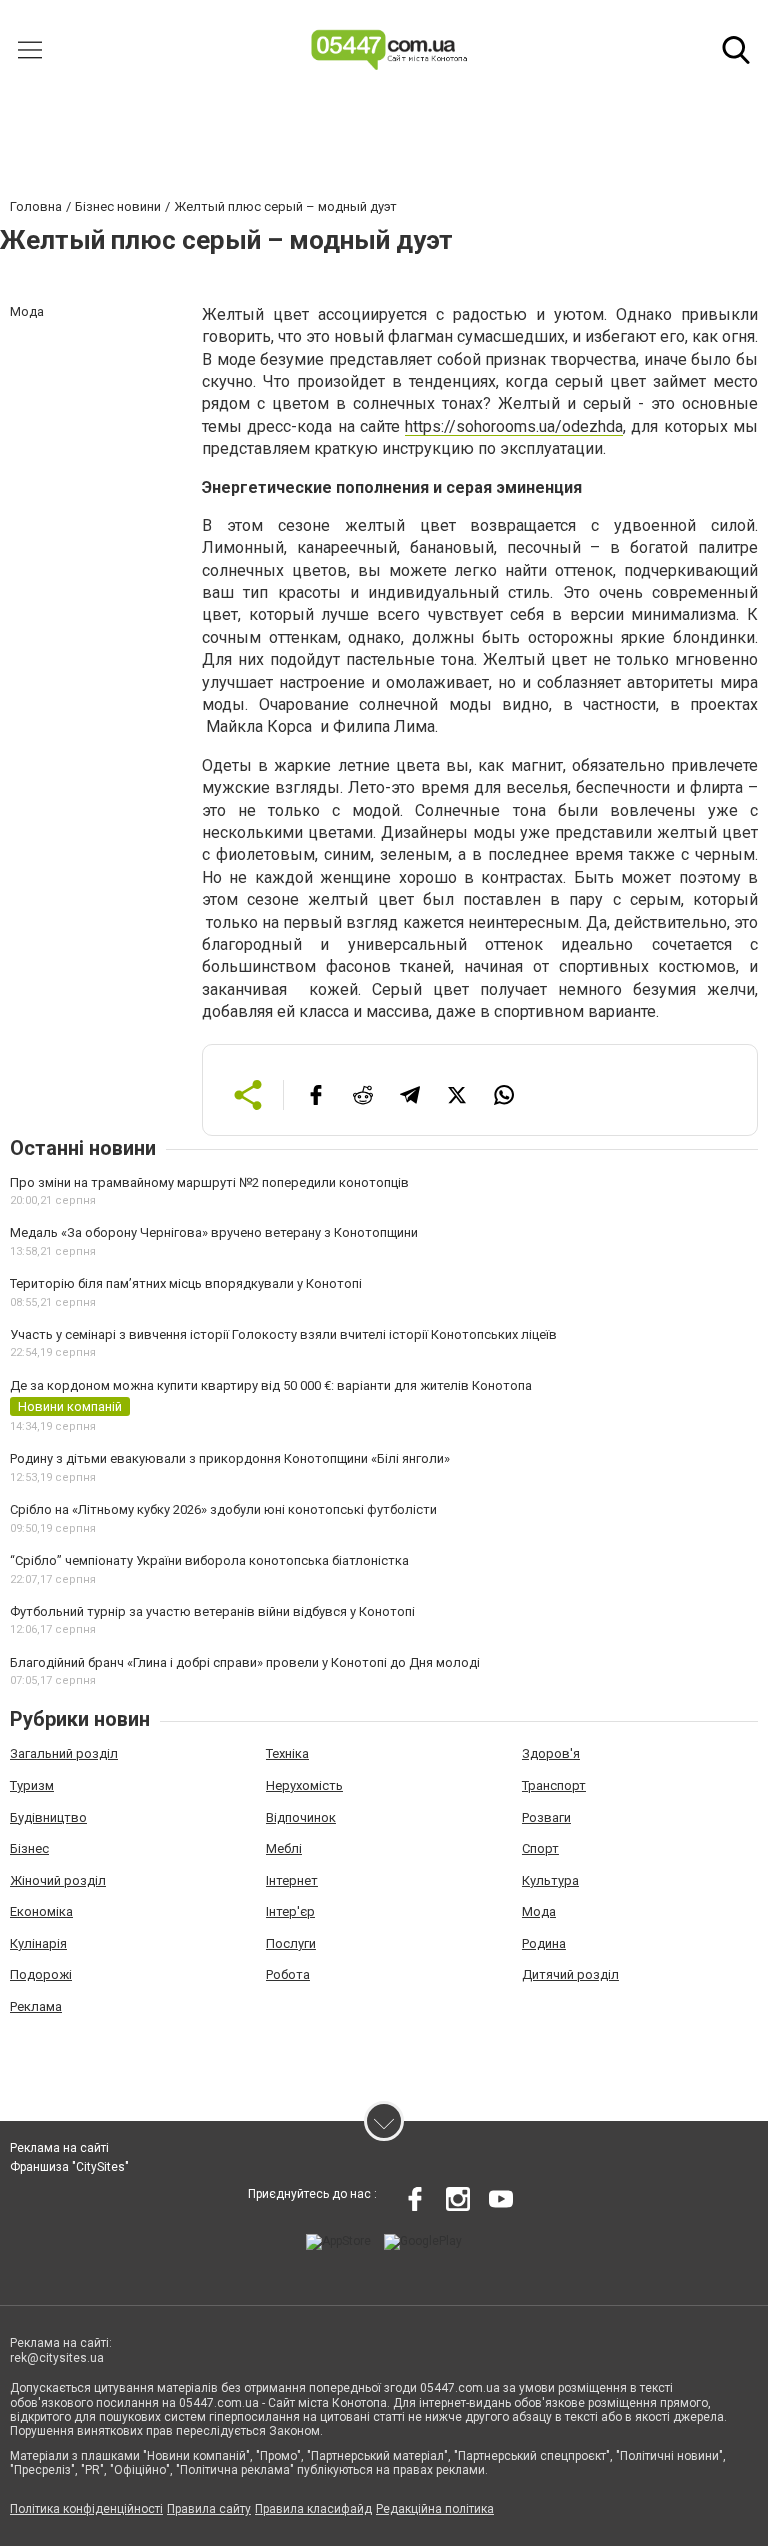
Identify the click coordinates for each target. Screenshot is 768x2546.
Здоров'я (551, 1753)
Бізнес (29, 1848)
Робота (288, 1974)
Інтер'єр (290, 1911)
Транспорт (554, 1785)
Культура (550, 1880)
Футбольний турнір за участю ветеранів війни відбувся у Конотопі (212, 1611)
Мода (539, 1911)
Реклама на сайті (59, 2148)
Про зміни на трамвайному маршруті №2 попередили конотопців (209, 1182)
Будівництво (48, 1817)
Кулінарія (38, 1943)
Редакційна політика (435, 2509)
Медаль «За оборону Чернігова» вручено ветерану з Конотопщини (214, 1232)
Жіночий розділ (58, 1880)
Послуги (291, 1943)
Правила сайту (209, 2509)
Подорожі (41, 1974)
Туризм (32, 1785)
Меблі (284, 1848)
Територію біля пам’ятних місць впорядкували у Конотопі (186, 1283)
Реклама (36, 2006)
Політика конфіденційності (86, 2509)
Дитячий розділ (570, 1974)
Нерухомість (304, 1785)
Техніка (287, 1753)
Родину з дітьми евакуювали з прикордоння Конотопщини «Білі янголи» (230, 1458)
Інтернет (292, 1880)
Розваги (546, 1817)
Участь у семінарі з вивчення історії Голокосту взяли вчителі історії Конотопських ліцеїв (283, 1334)
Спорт (540, 1848)
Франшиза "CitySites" (69, 2167)
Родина (544, 1943)
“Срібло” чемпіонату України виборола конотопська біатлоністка (209, 1560)
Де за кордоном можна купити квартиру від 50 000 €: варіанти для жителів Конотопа (271, 1385)
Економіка (41, 1911)
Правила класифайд (313, 2509)
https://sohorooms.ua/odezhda (514, 426)
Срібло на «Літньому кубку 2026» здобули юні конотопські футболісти (223, 1509)
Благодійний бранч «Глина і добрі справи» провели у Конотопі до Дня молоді (245, 1662)
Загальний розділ (64, 1753)
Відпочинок (301, 1817)
